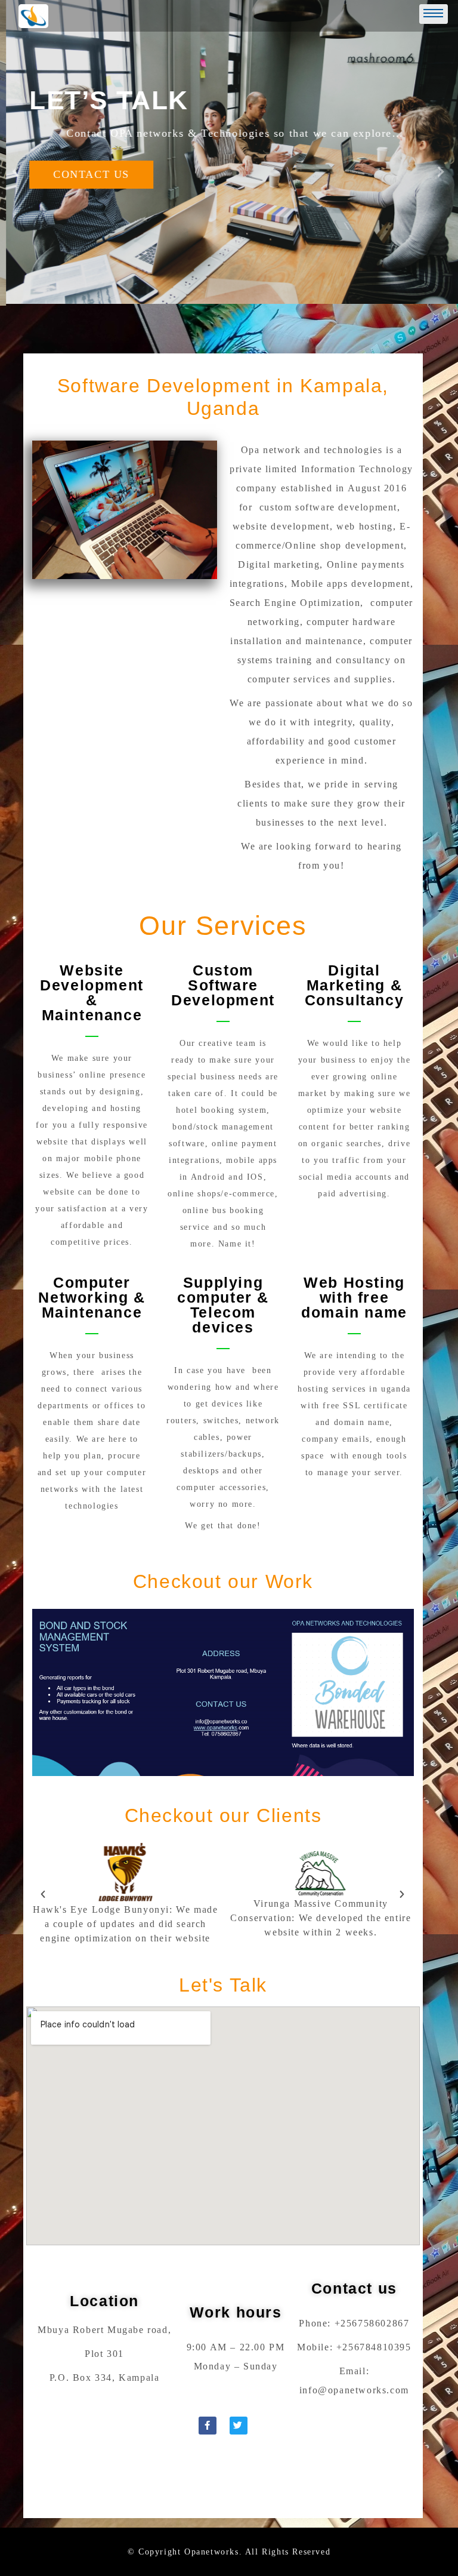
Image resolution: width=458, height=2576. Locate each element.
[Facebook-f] (208, 2426)
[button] (44, 1894)
